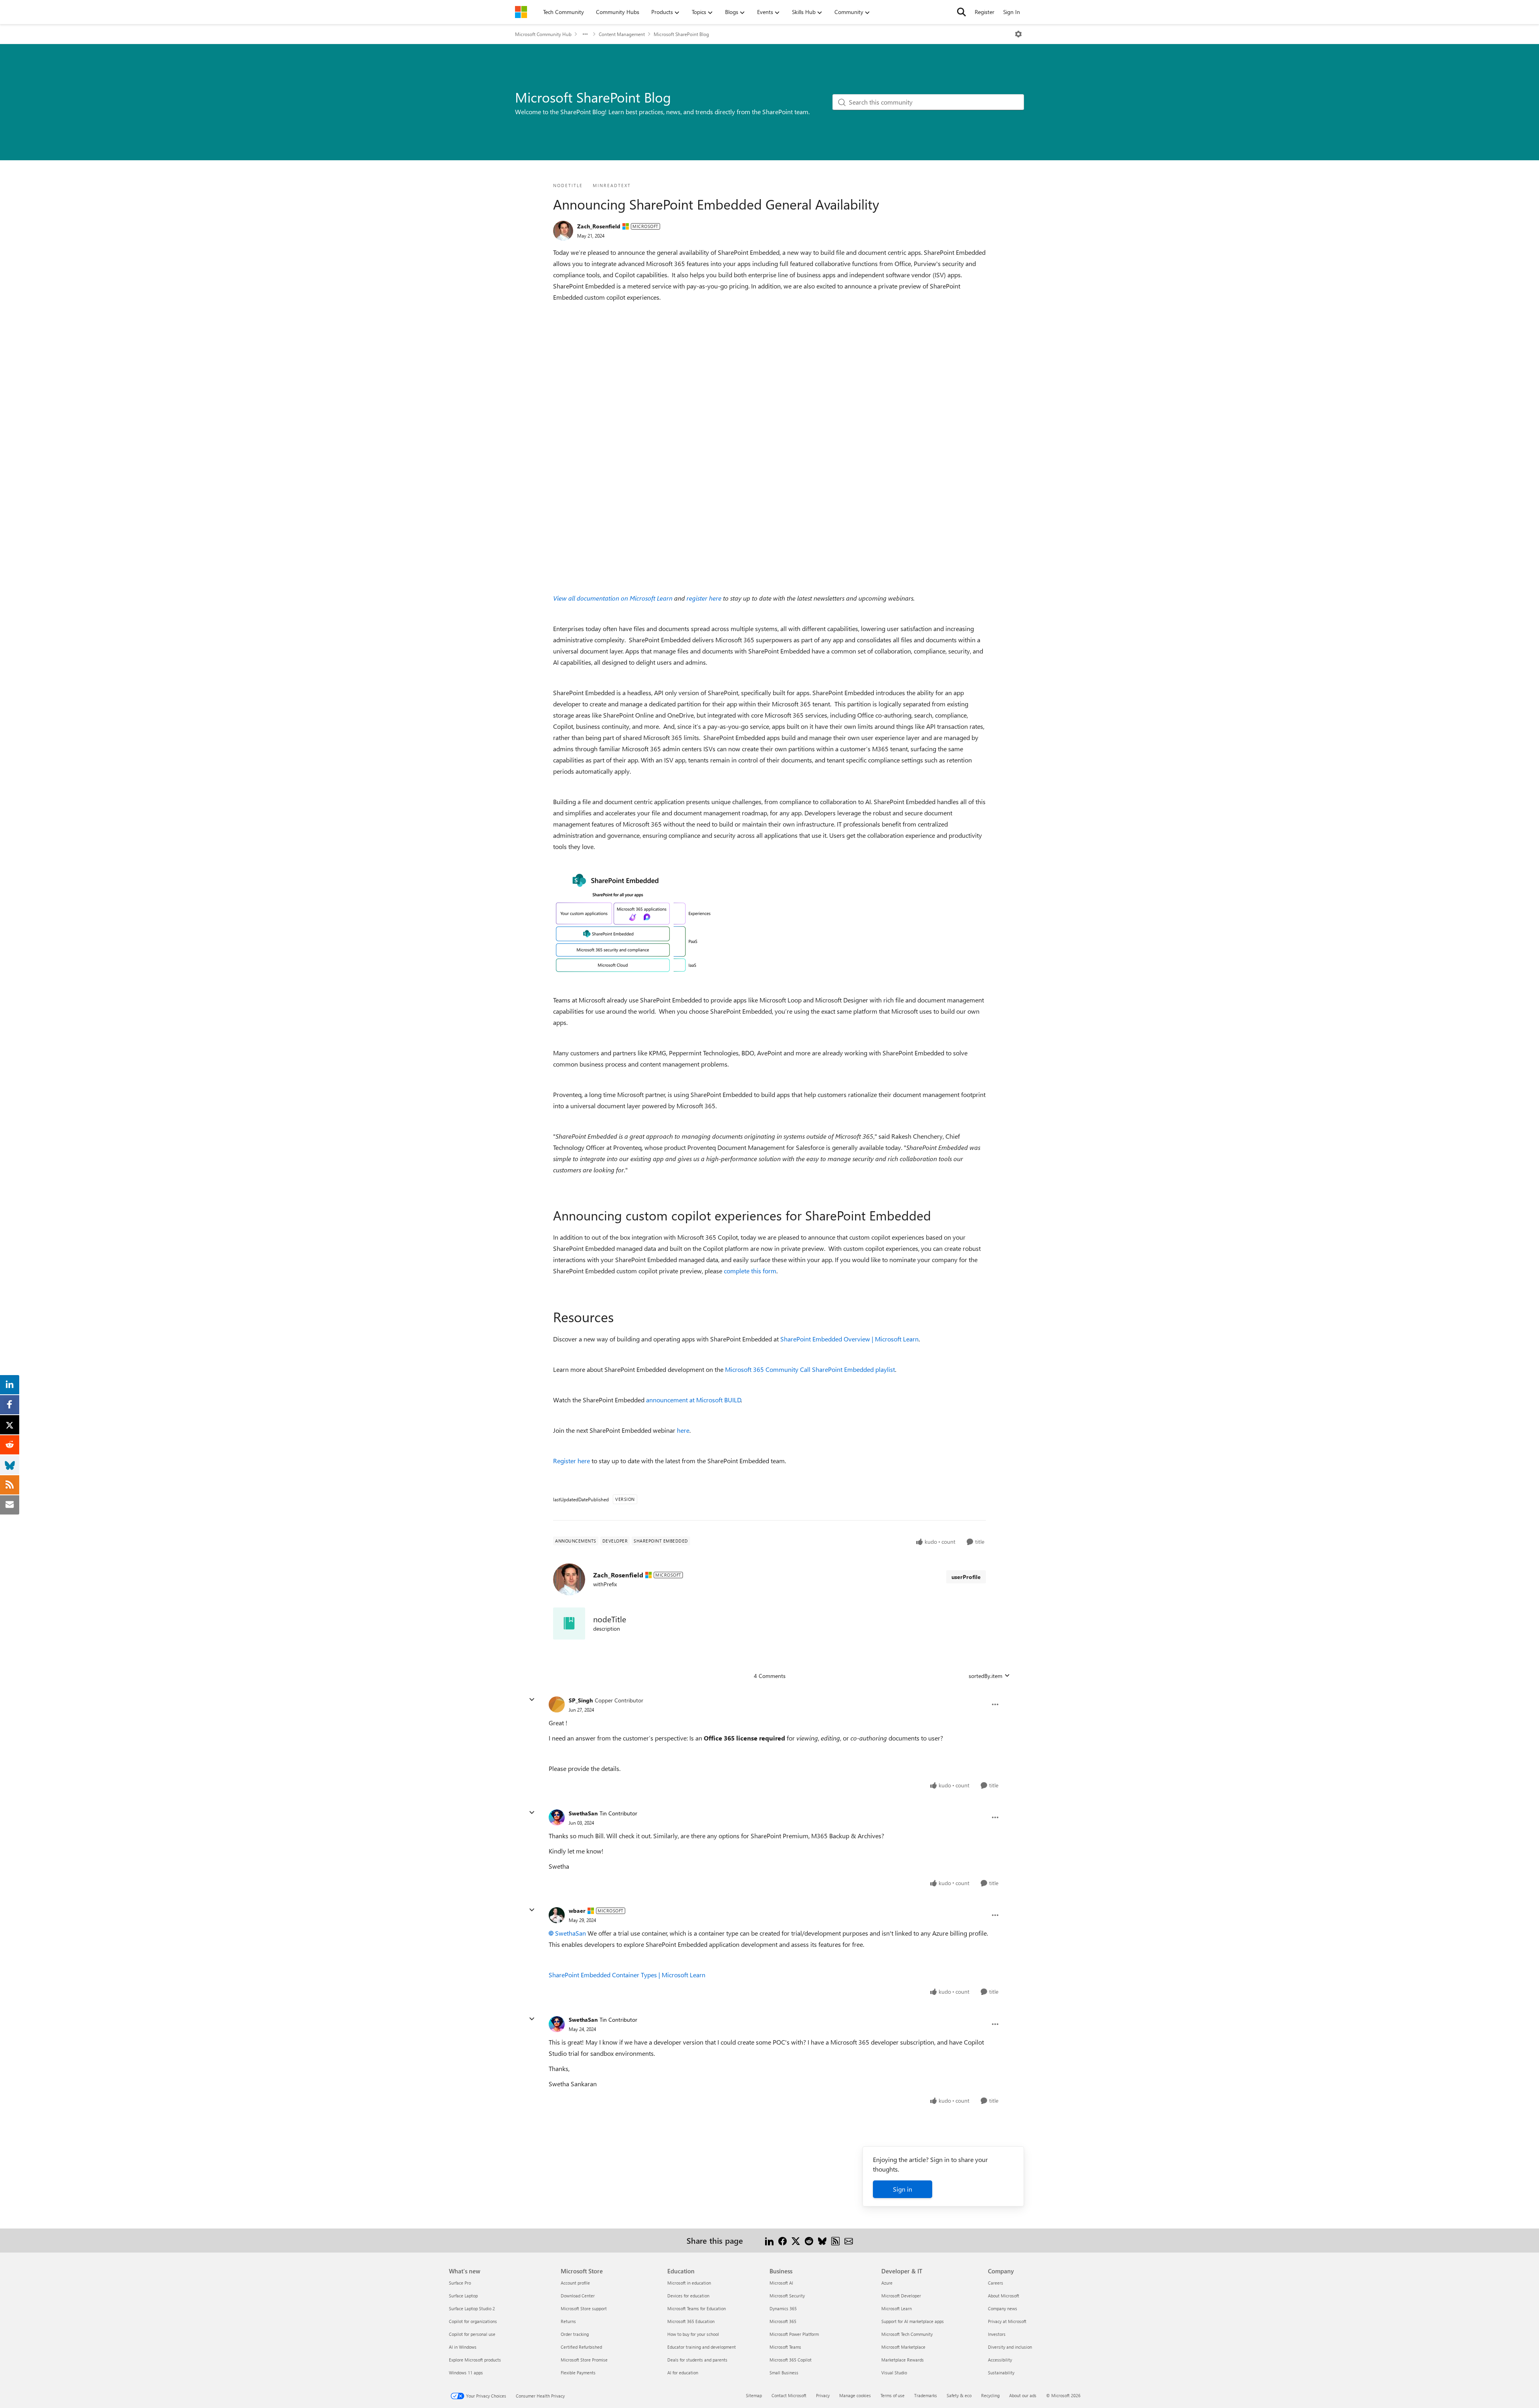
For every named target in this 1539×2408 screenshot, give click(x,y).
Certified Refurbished (581, 2347)
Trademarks (926, 2395)
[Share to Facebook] (783, 2240)
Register (985, 12)
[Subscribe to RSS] (835, 2240)
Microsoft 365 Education (691, 2321)
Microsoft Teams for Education (697, 2308)
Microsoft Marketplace (903, 2347)
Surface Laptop (463, 2296)
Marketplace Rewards (903, 2360)
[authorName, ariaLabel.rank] (563, 231)
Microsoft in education (689, 2283)
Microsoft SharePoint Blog (681, 34)
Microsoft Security (787, 2296)
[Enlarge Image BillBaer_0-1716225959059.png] (633, 923)
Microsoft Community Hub (543, 34)
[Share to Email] (849, 2240)
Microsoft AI (781, 2283)
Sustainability (1001, 2373)
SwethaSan (583, 1813)
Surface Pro (460, 2283)
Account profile (575, 2283)
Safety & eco (959, 2395)
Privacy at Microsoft (1007, 2321)
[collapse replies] (532, 1700)
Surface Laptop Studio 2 (472, 2308)
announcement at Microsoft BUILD (694, 1400)
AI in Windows (463, 2347)
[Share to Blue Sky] (822, 2240)
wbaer (577, 1911)
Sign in (903, 2189)
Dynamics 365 (783, 2308)
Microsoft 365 (783, 2321)
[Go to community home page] (521, 12)
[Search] (961, 12)
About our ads (1023, 2395)
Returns (568, 2321)
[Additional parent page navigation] (585, 34)
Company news (1003, 2308)
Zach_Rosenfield (599, 226)
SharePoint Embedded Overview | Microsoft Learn (849, 1339)
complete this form (750, 1271)
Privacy (823, 2395)
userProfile (966, 1577)
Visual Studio (894, 2373)
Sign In (1012, 12)
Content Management (622, 34)
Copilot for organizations (473, 2321)
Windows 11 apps (466, 2373)
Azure (887, 2283)
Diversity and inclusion (1010, 2347)
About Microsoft (1004, 2296)
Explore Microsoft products (475, 2360)
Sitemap (754, 2395)
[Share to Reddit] (809, 2240)
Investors (997, 2334)
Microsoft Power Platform (794, 2334)
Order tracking (575, 2334)
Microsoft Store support (584, 2308)
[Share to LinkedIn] (769, 2240)
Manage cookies (855, 2395)
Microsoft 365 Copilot (791, 2360)
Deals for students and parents (697, 2360)
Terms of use (893, 2395)
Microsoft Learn (897, 2308)
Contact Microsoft (789, 2395)
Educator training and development (702, 2347)
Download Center (578, 2296)
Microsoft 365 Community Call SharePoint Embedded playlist (810, 1369)
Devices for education (688, 2296)
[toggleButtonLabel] (1018, 34)
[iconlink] (569, 1623)
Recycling (990, 2395)
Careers (996, 2283)
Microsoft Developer (901, 2296)
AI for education (683, 2373)
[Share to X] (796, 2240)
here (683, 1430)
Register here (572, 1461)
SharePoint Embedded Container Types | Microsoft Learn (627, 1975)
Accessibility (1000, 2360)
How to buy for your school (693, 2334)
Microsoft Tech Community (907, 2334)
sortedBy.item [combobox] (986, 1676)
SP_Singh (581, 1700)
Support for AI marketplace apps (913, 2321)
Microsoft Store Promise (584, 2360)
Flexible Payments (578, 2373)
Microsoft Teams (785, 2347)
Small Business (784, 2373)
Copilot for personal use (472, 2334)
